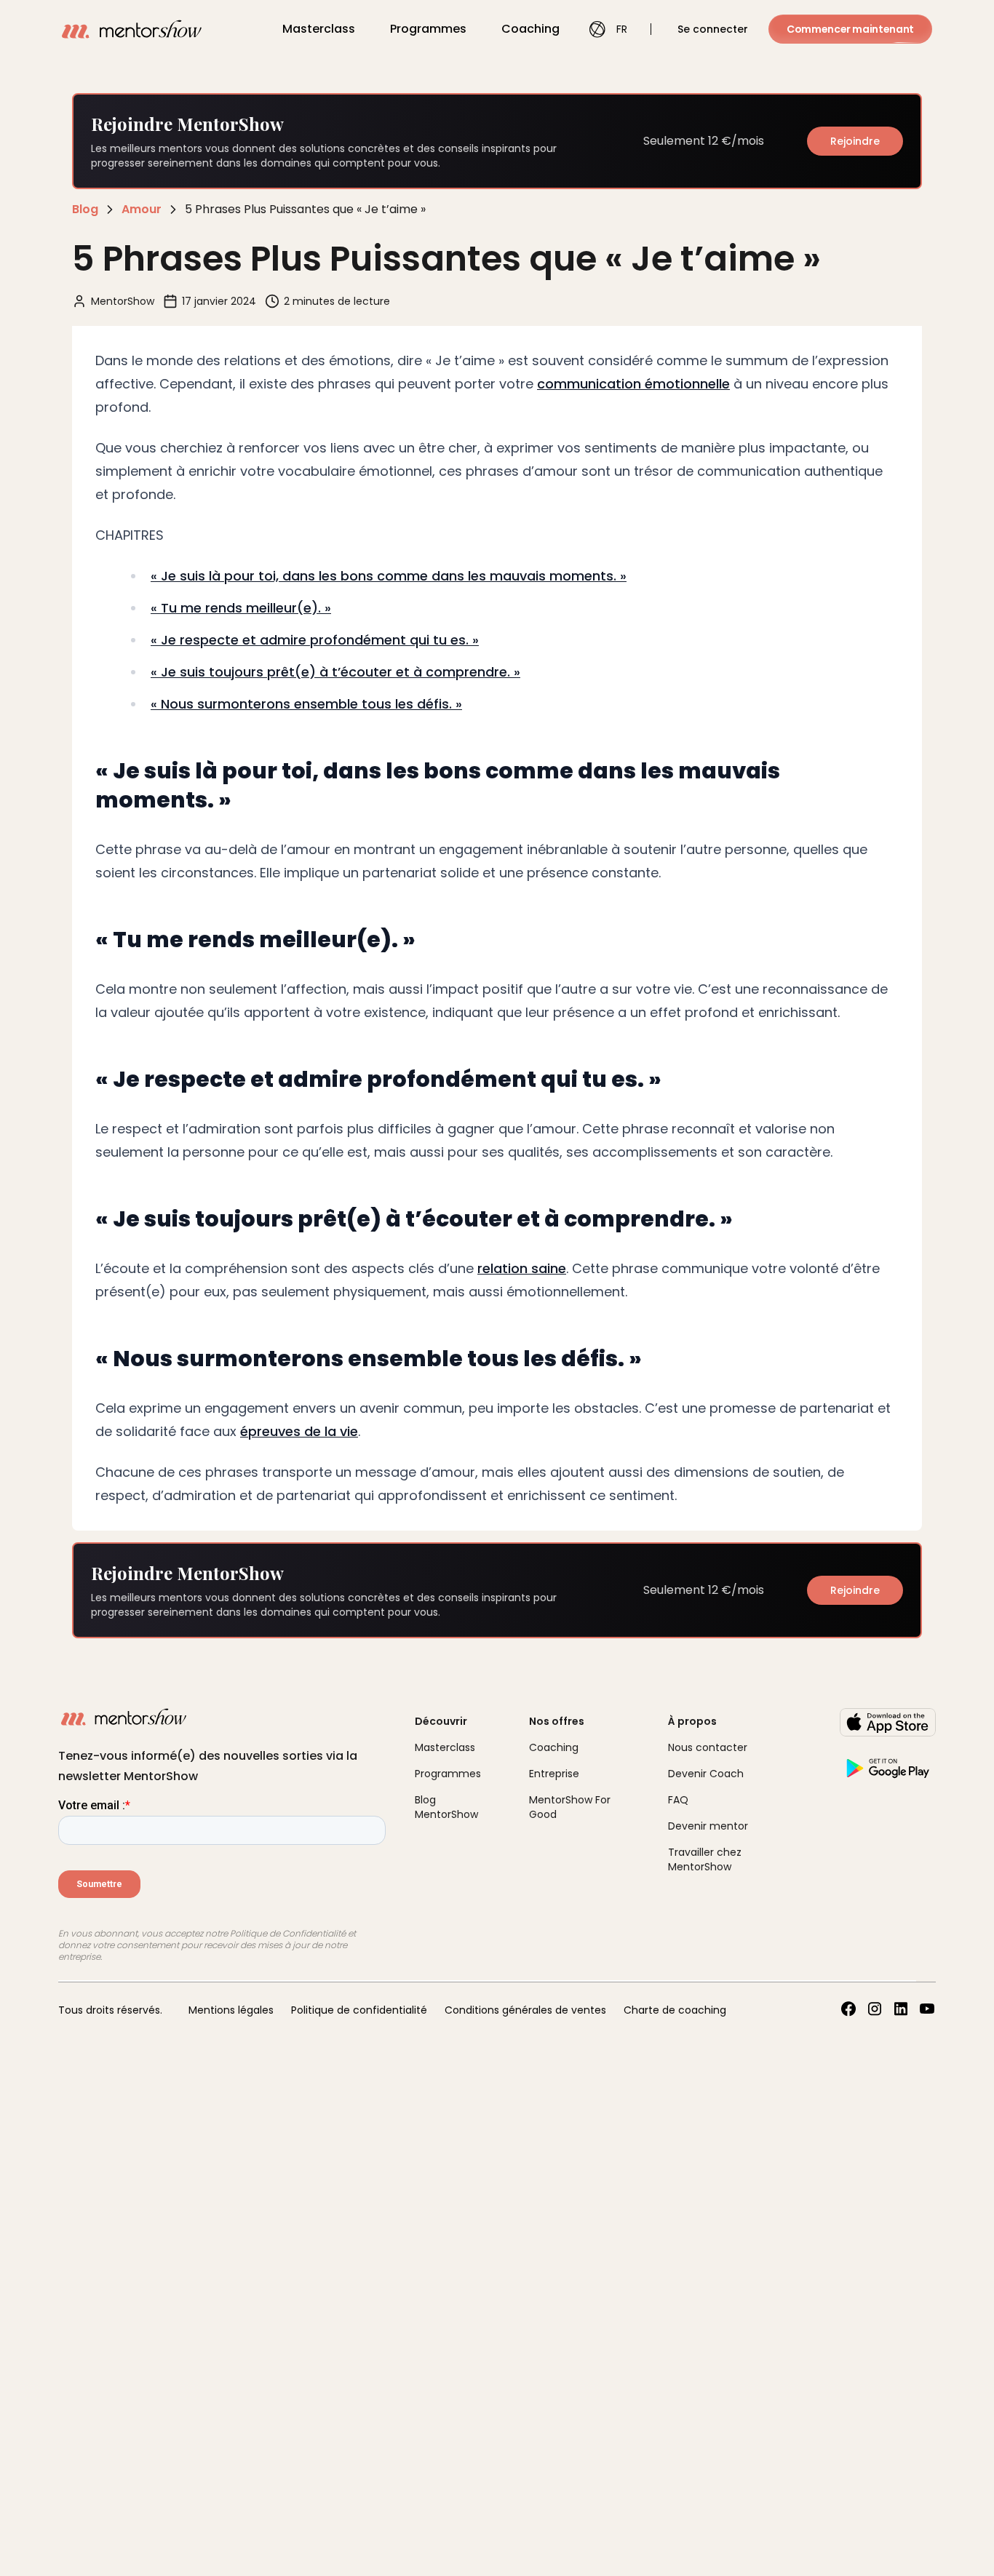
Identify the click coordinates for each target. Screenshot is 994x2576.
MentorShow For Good (570, 1807)
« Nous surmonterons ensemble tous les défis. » (306, 704)
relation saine (522, 1268)
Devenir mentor (708, 1826)
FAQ (678, 1800)
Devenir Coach (706, 1774)
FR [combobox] (622, 29)
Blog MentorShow (446, 1807)
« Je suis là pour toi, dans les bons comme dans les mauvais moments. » (389, 576)
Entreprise (554, 1774)
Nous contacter (708, 1747)
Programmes (428, 29)
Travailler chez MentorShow (705, 1859)
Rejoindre (855, 141)
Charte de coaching (675, 2010)
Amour (142, 209)
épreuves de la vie (299, 1431)
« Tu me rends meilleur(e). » (241, 608)
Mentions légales (231, 2010)
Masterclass (319, 29)
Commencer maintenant (850, 29)
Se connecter (713, 29)
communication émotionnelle (633, 384)
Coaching (530, 29)
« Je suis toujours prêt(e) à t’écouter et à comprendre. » (335, 672)
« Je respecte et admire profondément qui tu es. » (315, 640)
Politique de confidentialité (359, 2010)
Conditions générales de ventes (525, 2010)
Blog (85, 209)
